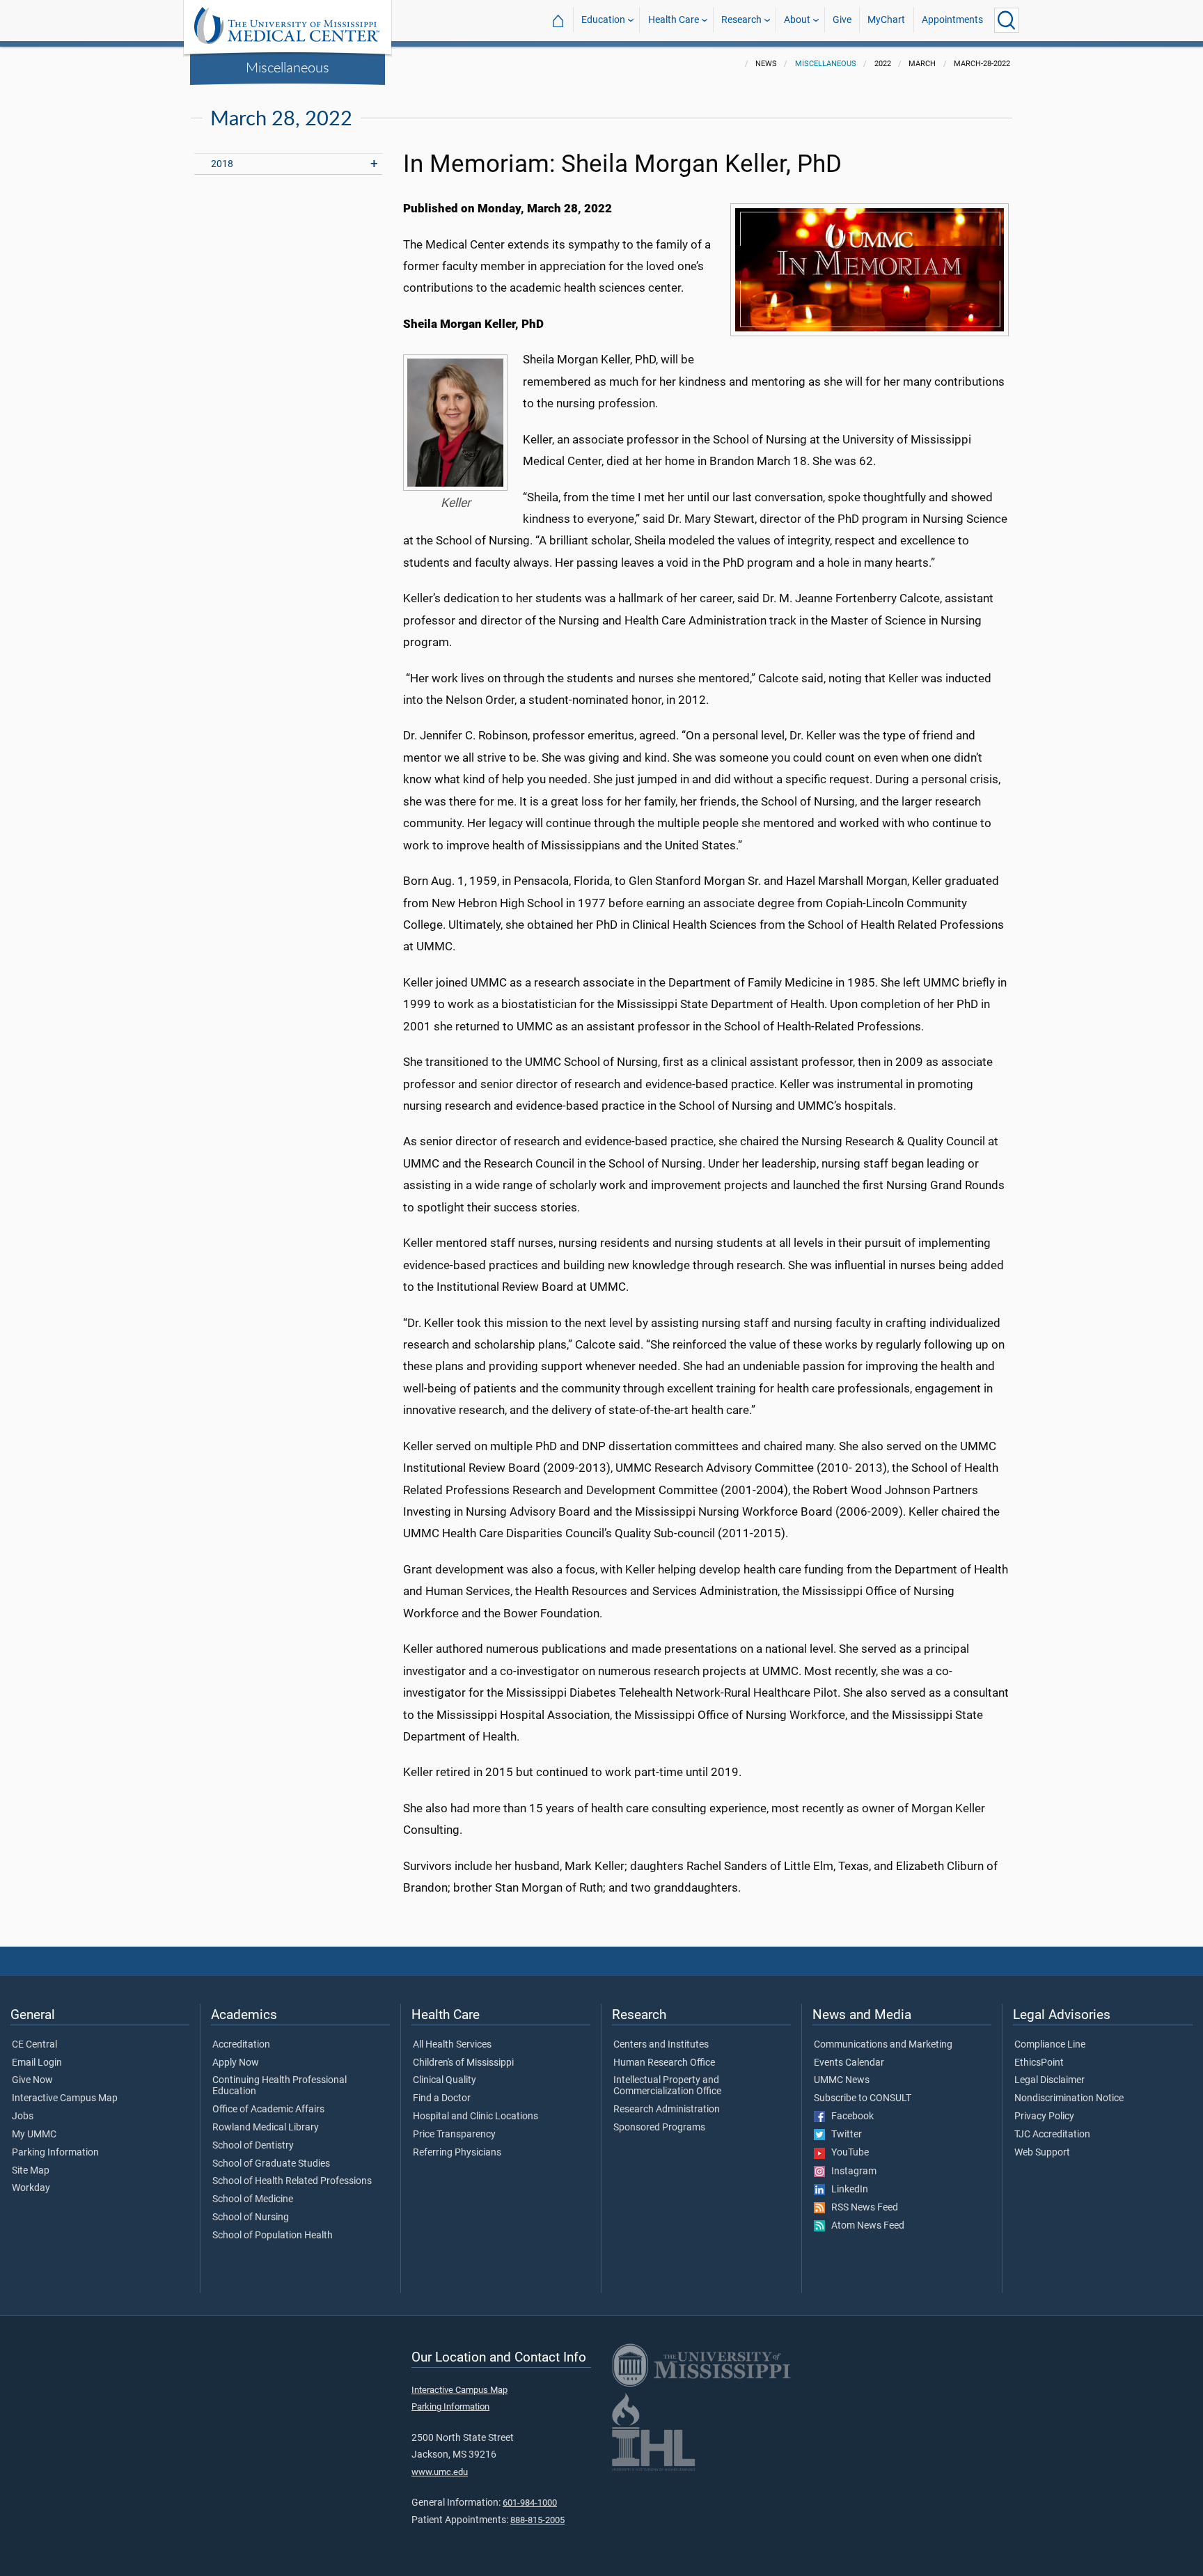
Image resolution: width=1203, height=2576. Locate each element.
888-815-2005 (537, 2520)
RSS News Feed (862, 2208)
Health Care (674, 20)
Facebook (849, 2116)
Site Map (31, 2171)
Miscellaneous (288, 67)
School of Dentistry (253, 2146)
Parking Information (55, 2153)
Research (741, 20)
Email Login (37, 2063)
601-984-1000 (530, 2503)
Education (603, 20)
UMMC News (842, 2080)
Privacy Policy (1044, 2116)
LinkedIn (847, 2190)
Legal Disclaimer (1049, 2080)
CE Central (34, 2045)
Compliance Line (1050, 2045)
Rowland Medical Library (266, 2128)
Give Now (32, 2080)
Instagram (851, 2171)
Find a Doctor (442, 2098)
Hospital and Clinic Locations (475, 2116)
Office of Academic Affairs (268, 2110)
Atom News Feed (865, 2226)
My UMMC (34, 2135)
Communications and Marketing (883, 2045)
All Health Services (452, 2045)
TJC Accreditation (1052, 2135)
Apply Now (236, 2063)
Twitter (843, 2135)
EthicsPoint (1039, 2063)
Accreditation (241, 2045)
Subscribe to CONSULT (863, 2098)
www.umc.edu (440, 2472)
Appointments (952, 20)
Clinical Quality (445, 2080)
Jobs (23, 2116)
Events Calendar (849, 2063)
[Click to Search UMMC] (1007, 20)
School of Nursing (251, 2217)
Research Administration (667, 2110)
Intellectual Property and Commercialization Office (667, 2086)
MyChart (886, 20)
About (797, 20)
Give (842, 20)
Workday (31, 2188)
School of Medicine (253, 2199)
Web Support (1042, 2153)
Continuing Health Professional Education (280, 2086)
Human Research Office (664, 2063)
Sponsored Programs (659, 2128)
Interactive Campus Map (65, 2098)
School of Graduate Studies (271, 2164)
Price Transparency (454, 2135)
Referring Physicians (457, 2153)
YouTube (847, 2153)
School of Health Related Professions (292, 2181)
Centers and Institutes (661, 2045)
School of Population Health (273, 2236)
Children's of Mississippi (463, 2063)
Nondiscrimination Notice (1069, 2098)
